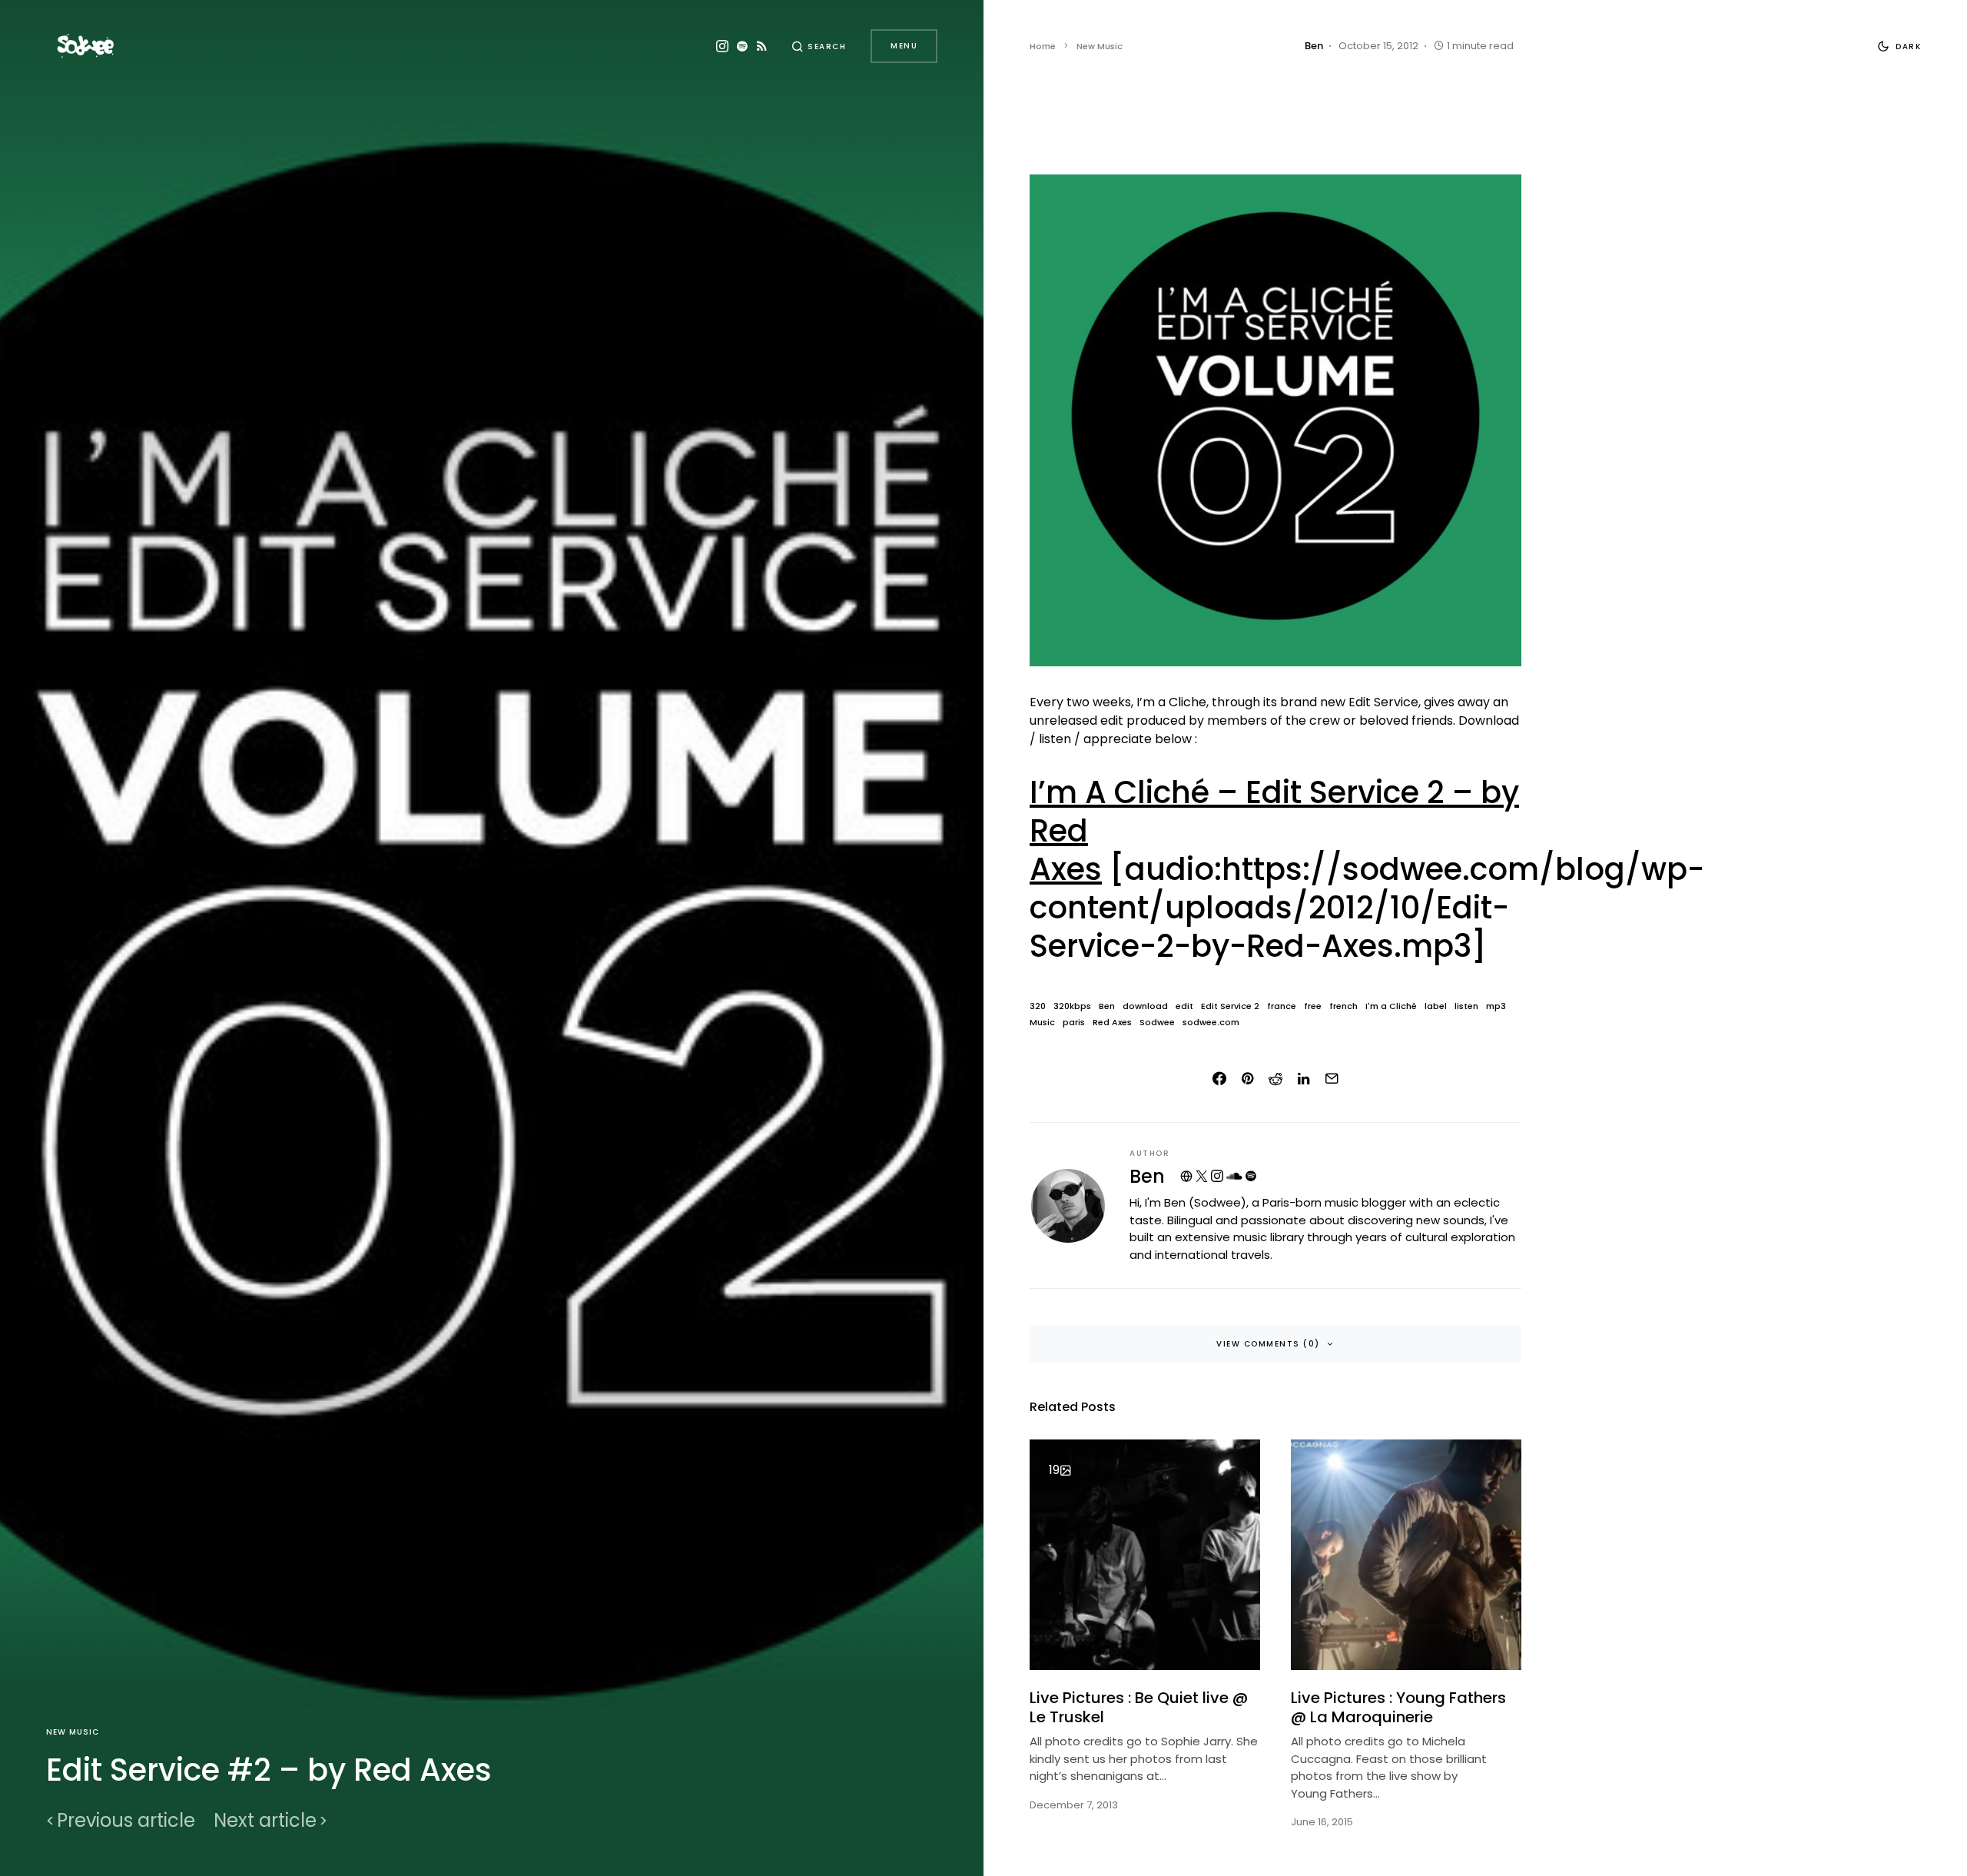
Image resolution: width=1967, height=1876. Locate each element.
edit (1184, 1006)
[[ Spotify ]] (742, 46)
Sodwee (1157, 1023)
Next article (265, 1821)
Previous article (126, 1821)
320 (1038, 1006)
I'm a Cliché (1391, 1006)
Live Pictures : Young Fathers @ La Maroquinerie (1398, 1707)
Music (1042, 1023)
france (1282, 1006)
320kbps (1072, 1006)
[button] (819, 46)
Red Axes (1112, 1023)
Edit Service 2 (1230, 1006)
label (1436, 1006)
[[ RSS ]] (762, 46)
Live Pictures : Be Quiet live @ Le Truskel (1139, 1707)
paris (1074, 1023)
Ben (1107, 1006)
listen (1466, 1006)
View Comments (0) (1268, 1344)
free (1313, 1006)
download (1145, 1006)
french (1343, 1006)
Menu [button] (904, 46)
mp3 (1496, 1006)
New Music (73, 1732)
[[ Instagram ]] (722, 46)
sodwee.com (1211, 1023)
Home (1043, 46)
